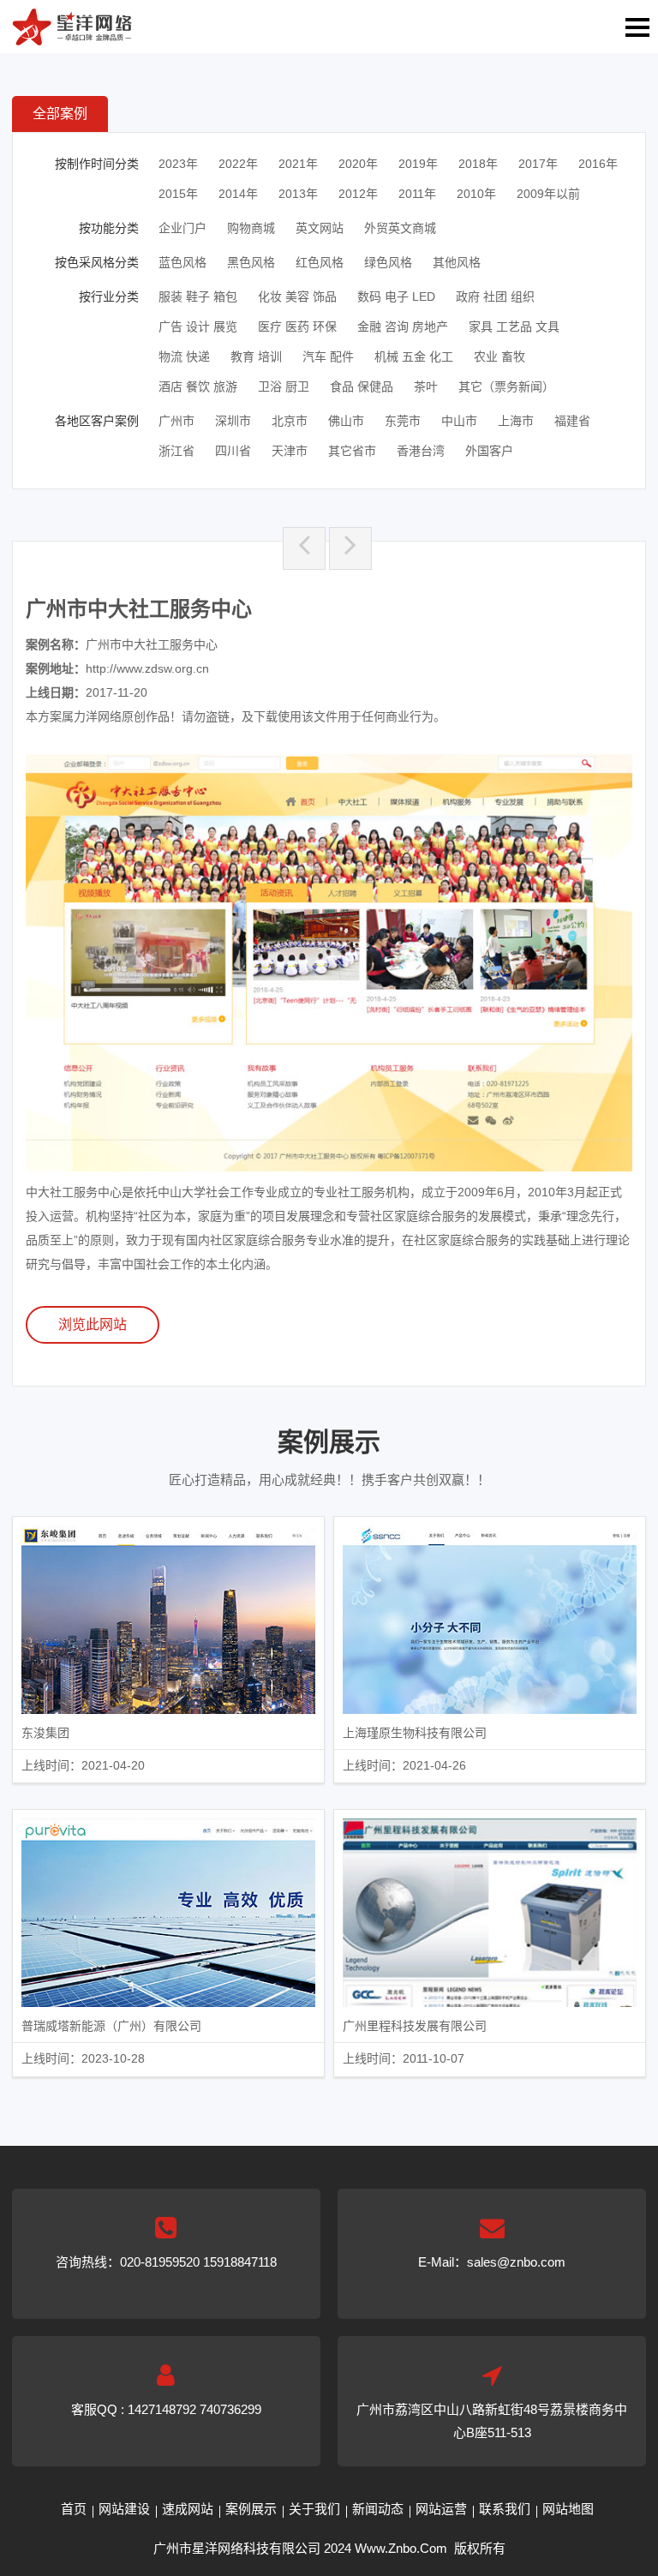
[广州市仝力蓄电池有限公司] (304, 548)
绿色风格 (388, 262)
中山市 (459, 421)
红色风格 (320, 262)
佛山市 (346, 421)
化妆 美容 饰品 (297, 297)
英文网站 (320, 228)
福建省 (572, 421)
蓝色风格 (182, 262)
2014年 (238, 194)
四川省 (233, 451)
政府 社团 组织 (495, 297)
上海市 (516, 421)
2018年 (478, 164)
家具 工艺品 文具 (514, 326)
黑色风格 (251, 262)
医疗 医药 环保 (297, 326)
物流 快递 (184, 356)
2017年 (538, 164)
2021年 (298, 164)
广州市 (176, 421)
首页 (74, 2509)
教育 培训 (256, 356)
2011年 (417, 194)
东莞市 (403, 421)
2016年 (598, 164)
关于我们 (314, 2509)
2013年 (298, 194)
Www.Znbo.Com (401, 2548)
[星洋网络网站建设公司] (72, 35)
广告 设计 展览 (198, 326)
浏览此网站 (93, 1324)
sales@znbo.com (516, 2262)
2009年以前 (548, 194)
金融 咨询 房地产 (403, 326)
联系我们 (505, 2509)
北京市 (290, 421)
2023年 (178, 164)
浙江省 (176, 451)
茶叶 (426, 386)
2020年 (358, 164)
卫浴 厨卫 (284, 386)
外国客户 (489, 451)
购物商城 (251, 228)
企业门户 (182, 228)
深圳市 (233, 421)
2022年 (238, 164)
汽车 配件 (328, 356)
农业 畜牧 (499, 356)
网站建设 (124, 2509)
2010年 (476, 194)
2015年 (178, 194)
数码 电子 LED (396, 297)
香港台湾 (421, 451)
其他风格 (457, 262)
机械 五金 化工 (414, 356)
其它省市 (352, 451)
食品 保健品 (362, 386)
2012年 (358, 194)
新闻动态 (378, 2509)
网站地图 (568, 2509)
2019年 (418, 164)
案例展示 (251, 2509)
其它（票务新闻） (506, 386)
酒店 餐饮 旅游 (198, 386)
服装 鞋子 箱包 (198, 297)
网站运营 (441, 2509)
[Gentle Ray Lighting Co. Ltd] (350, 548)
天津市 (290, 451)
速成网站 (188, 2509)
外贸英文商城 (400, 228)
